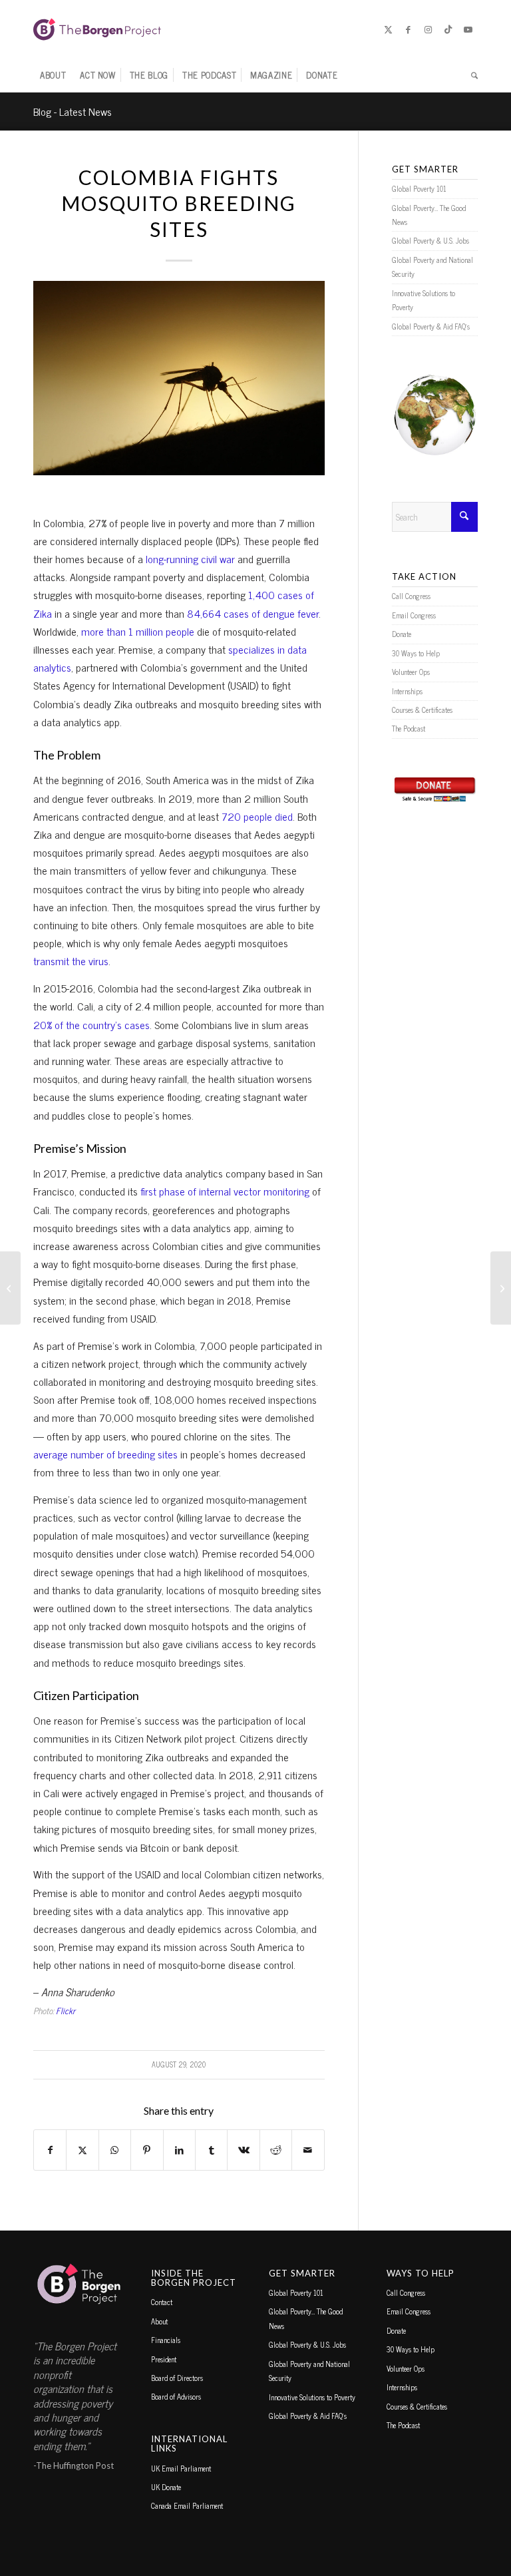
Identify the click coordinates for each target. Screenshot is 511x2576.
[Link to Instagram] (428, 29)
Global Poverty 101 (419, 188)
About (159, 2321)
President (164, 2359)
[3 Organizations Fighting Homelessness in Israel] (10, 1288)
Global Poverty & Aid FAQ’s (431, 326)
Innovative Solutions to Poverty (424, 300)
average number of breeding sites (105, 1454)
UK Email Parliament (181, 2468)
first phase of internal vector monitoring (225, 1191)
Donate (402, 634)
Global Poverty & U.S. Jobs (430, 240)
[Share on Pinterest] (147, 2150)
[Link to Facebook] (408, 29)
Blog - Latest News (73, 111)
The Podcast (409, 728)
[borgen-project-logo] (97, 29)
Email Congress (414, 615)
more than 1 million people (138, 631)
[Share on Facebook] (50, 2150)
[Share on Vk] (243, 2150)
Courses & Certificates (422, 710)
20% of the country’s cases (91, 1024)
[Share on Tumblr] (211, 2150)
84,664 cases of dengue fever (253, 613)
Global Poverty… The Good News (429, 215)
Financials (166, 2340)
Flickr (66, 2011)
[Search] (471, 75)
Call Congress (411, 596)
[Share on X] (82, 2150)
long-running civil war (190, 558)
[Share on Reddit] (276, 2150)
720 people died (257, 816)
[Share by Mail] (308, 2150)
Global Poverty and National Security (432, 267)
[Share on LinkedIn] (179, 2150)
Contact (162, 2302)
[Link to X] (388, 29)
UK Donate (166, 2487)
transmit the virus (71, 961)
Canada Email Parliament (187, 2505)
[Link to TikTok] (448, 29)
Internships (407, 691)
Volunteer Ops (411, 672)
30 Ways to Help (416, 653)
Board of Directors (177, 2378)
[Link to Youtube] (468, 29)
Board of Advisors (176, 2396)
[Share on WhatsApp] (115, 2150)
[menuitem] (53, 75)
